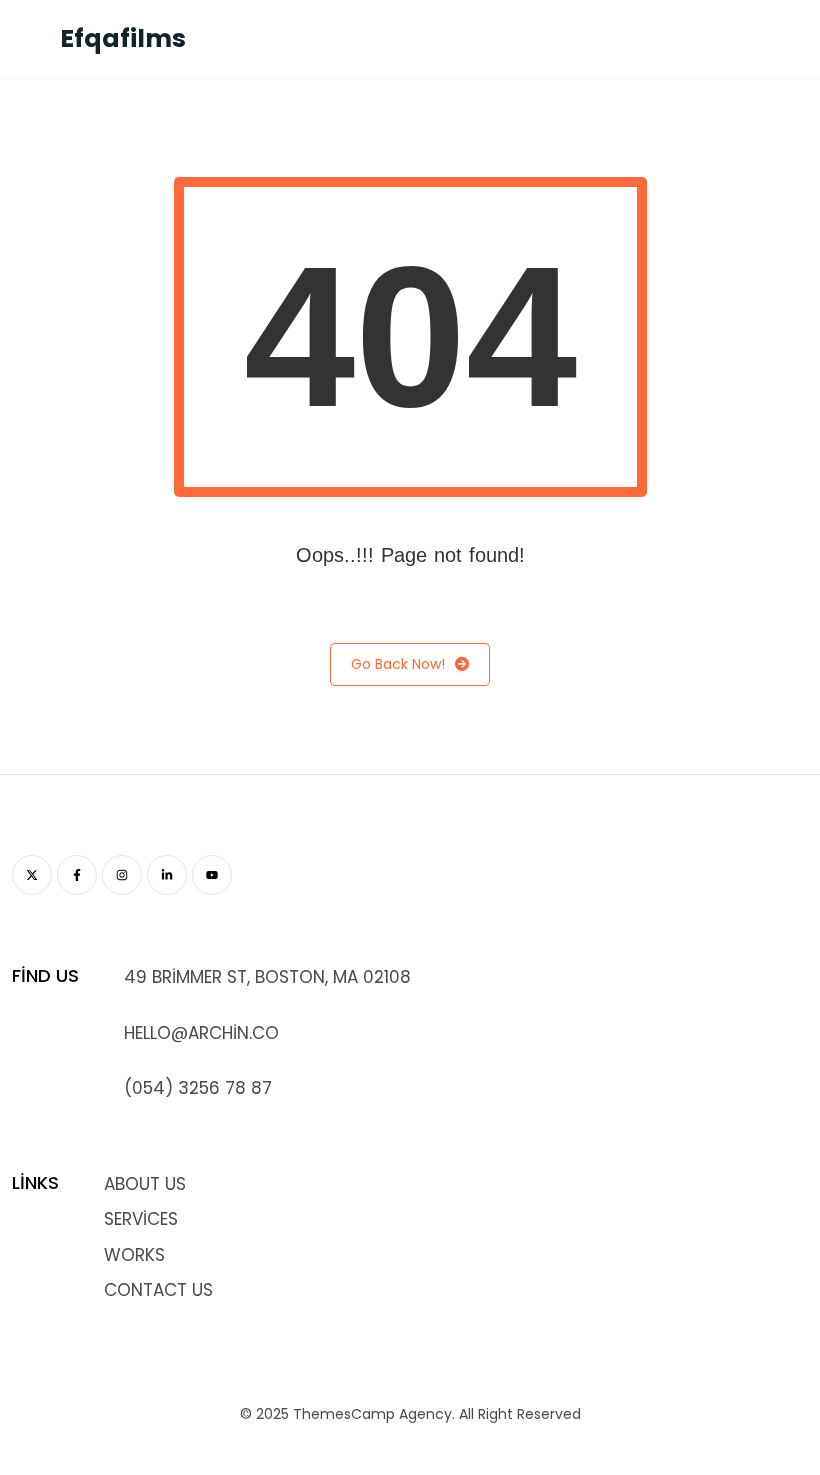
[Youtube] (212, 875)
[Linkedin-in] (167, 875)
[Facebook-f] (77, 875)
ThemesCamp (344, 1414)
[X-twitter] (32, 875)
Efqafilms (123, 38)
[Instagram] (122, 875)
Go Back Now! (398, 664)
